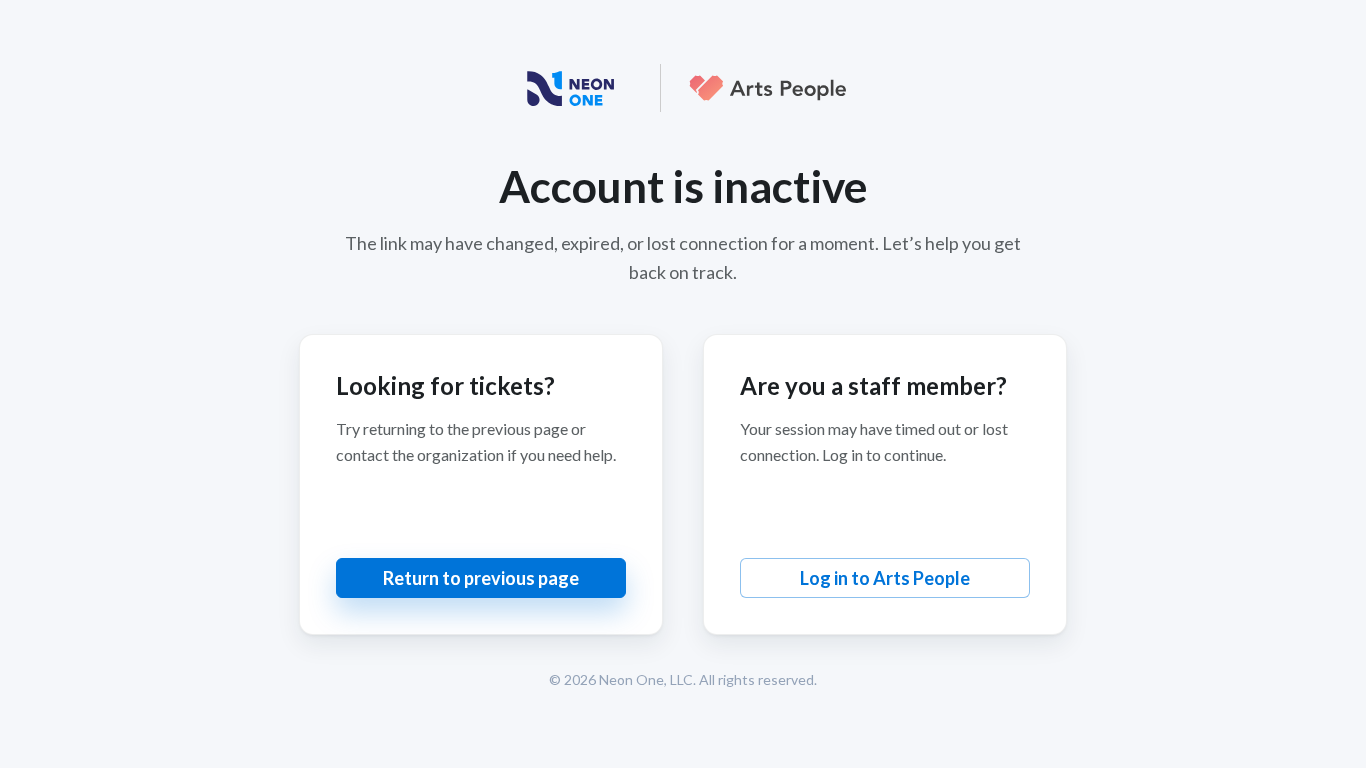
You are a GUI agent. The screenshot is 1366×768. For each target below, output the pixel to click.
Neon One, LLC (646, 679)
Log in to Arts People (885, 578)
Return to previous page (481, 578)
